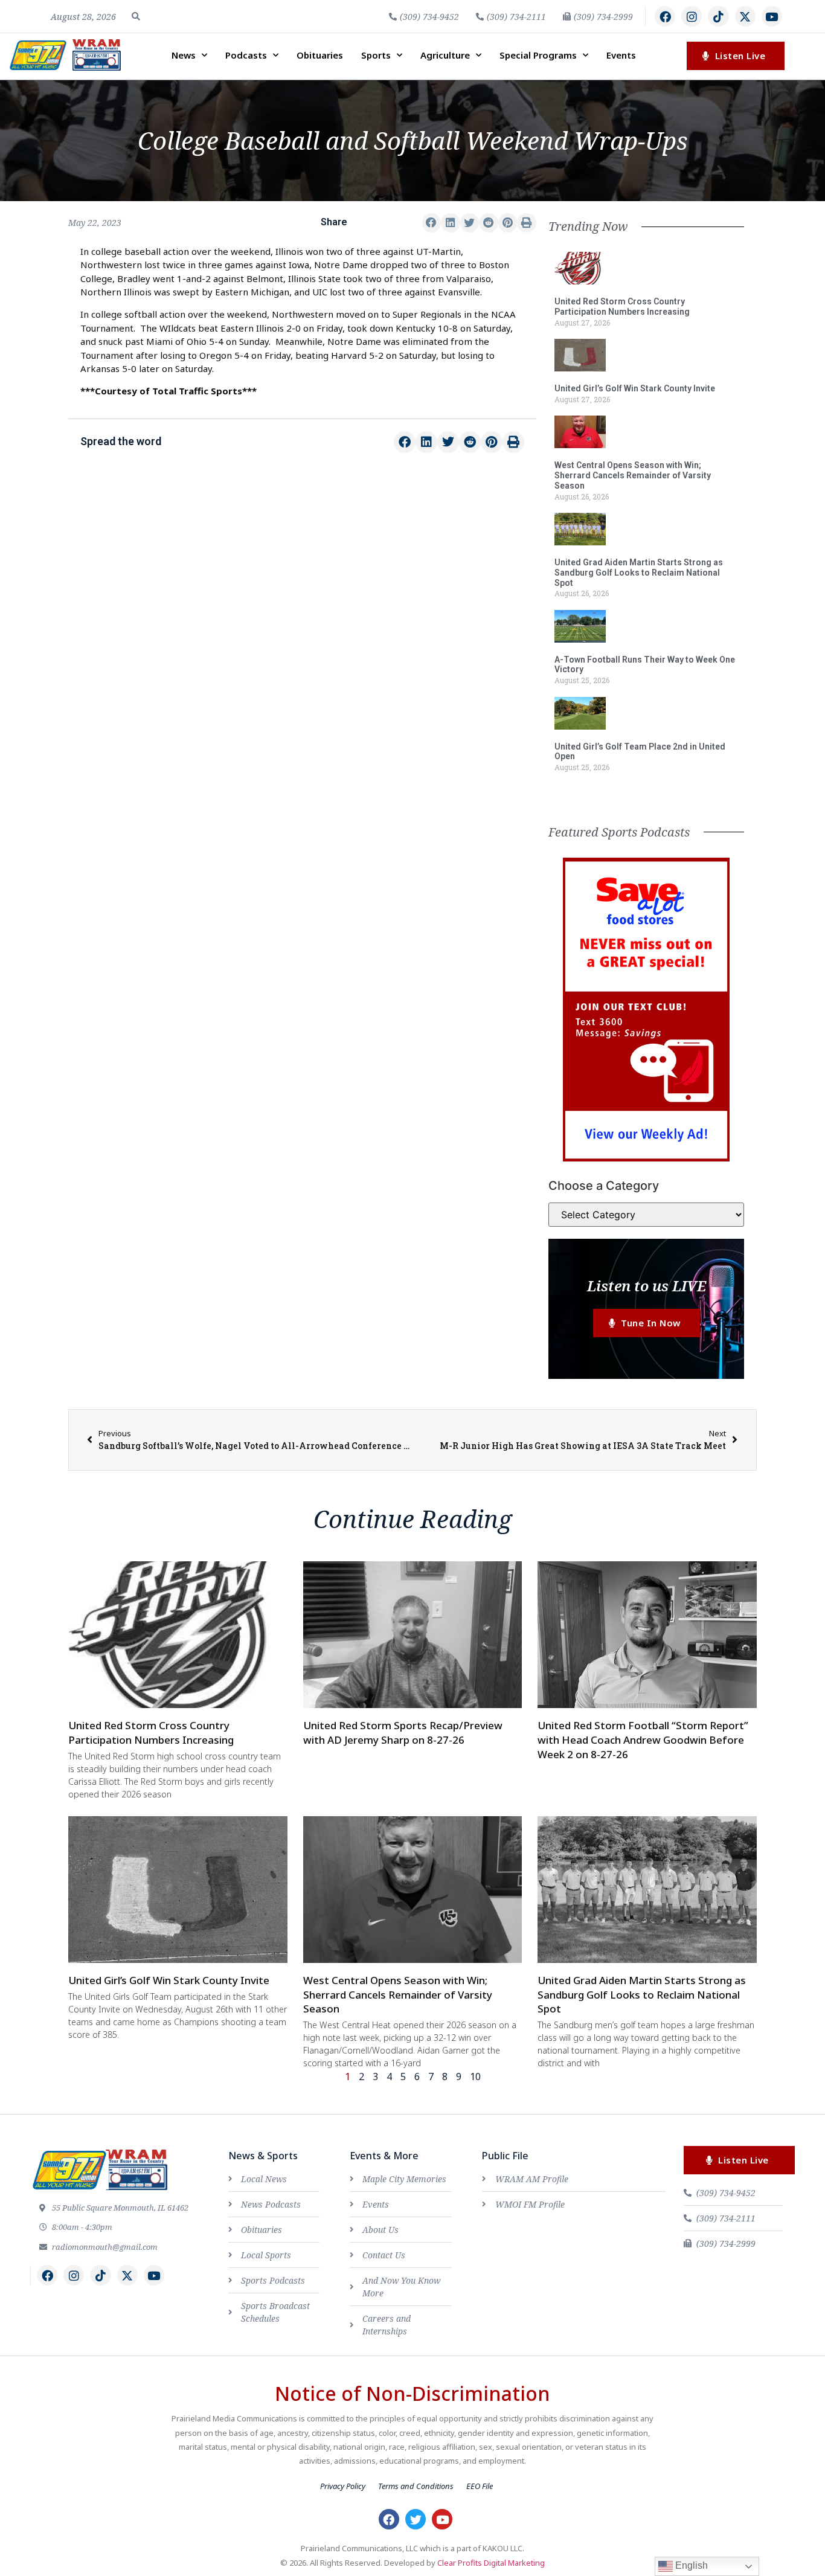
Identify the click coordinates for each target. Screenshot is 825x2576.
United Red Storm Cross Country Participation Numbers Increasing (622, 307)
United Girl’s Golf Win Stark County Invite (635, 388)
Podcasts (246, 55)
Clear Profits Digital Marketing (491, 2563)
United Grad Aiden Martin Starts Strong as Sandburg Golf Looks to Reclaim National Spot (639, 573)
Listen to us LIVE (647, 1286)
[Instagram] (692, 16)
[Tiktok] (718, 16)
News (184, 55)
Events (621, 55)
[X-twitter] (745, 16)
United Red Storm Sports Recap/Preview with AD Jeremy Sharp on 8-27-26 (403, 1733)
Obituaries (320, 55)
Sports (376, 55)
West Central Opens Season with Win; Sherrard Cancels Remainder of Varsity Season (633, 475)
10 (475, 2077)
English (690, 2565)
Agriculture (445, 55)
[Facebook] (665, 16)
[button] (136, 16)
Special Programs (538, 55)
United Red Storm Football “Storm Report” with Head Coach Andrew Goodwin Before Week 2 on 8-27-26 (643, 1740)
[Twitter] (416, 2519)
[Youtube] (772, 16)
